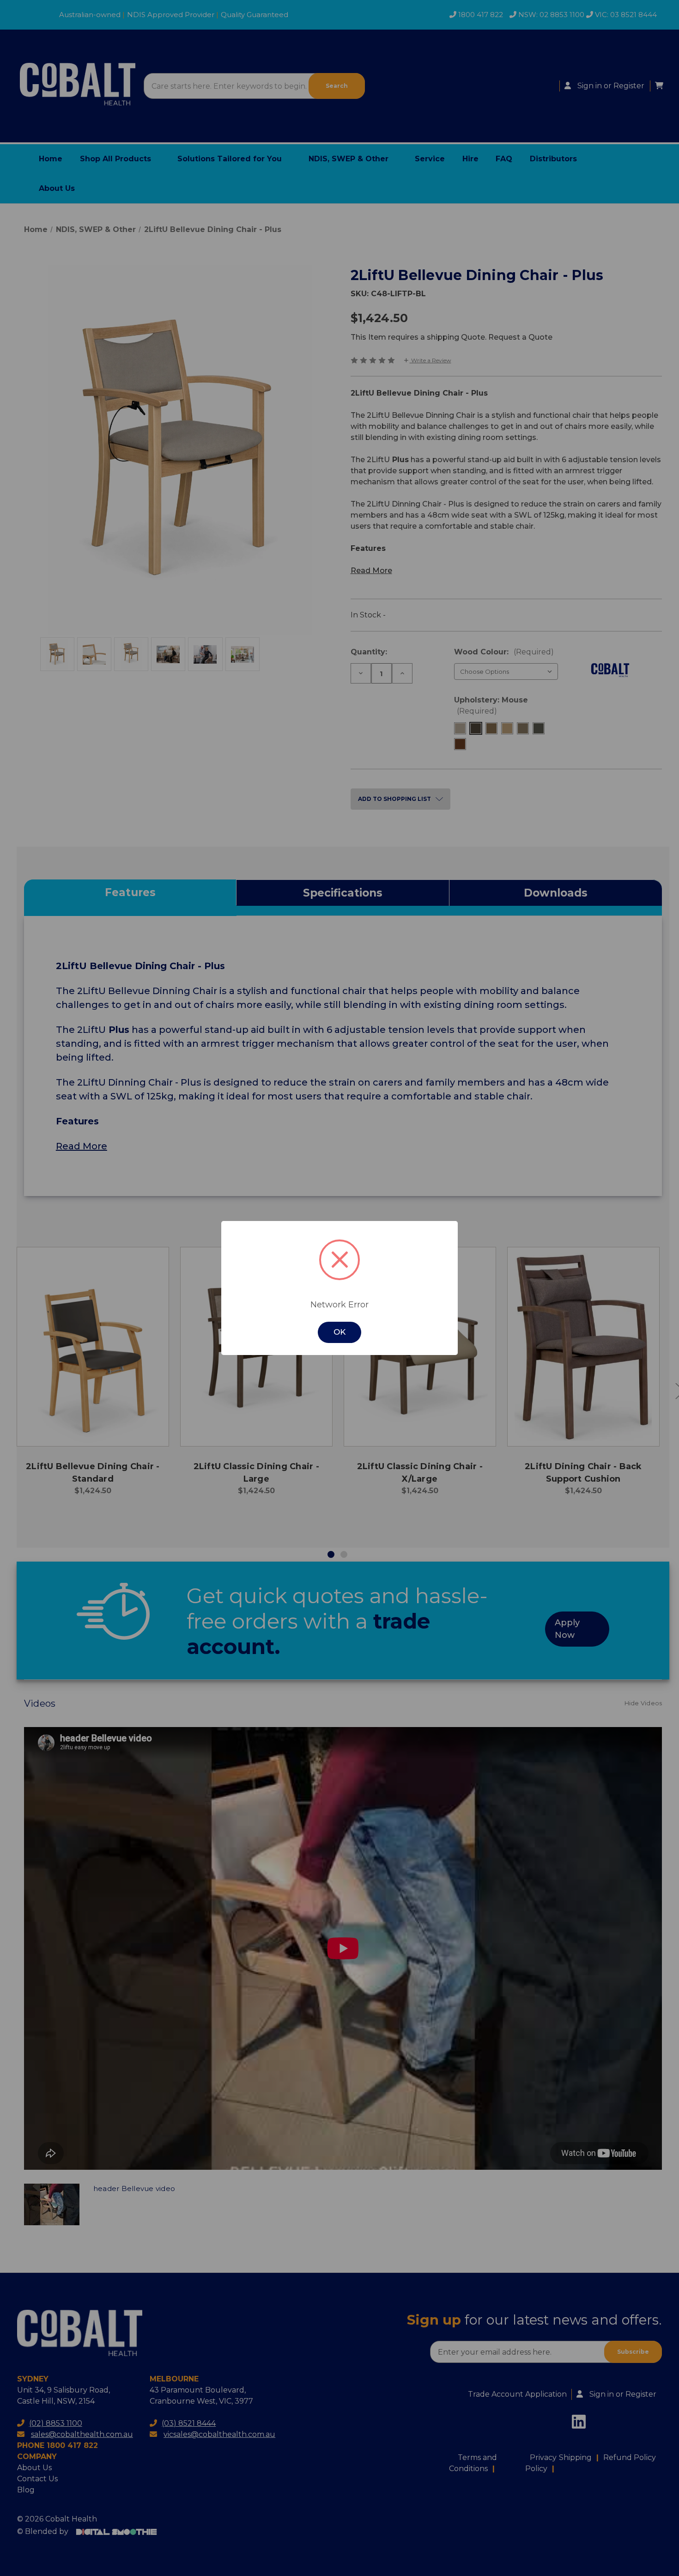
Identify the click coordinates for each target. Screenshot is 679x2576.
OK (339, 1332)
